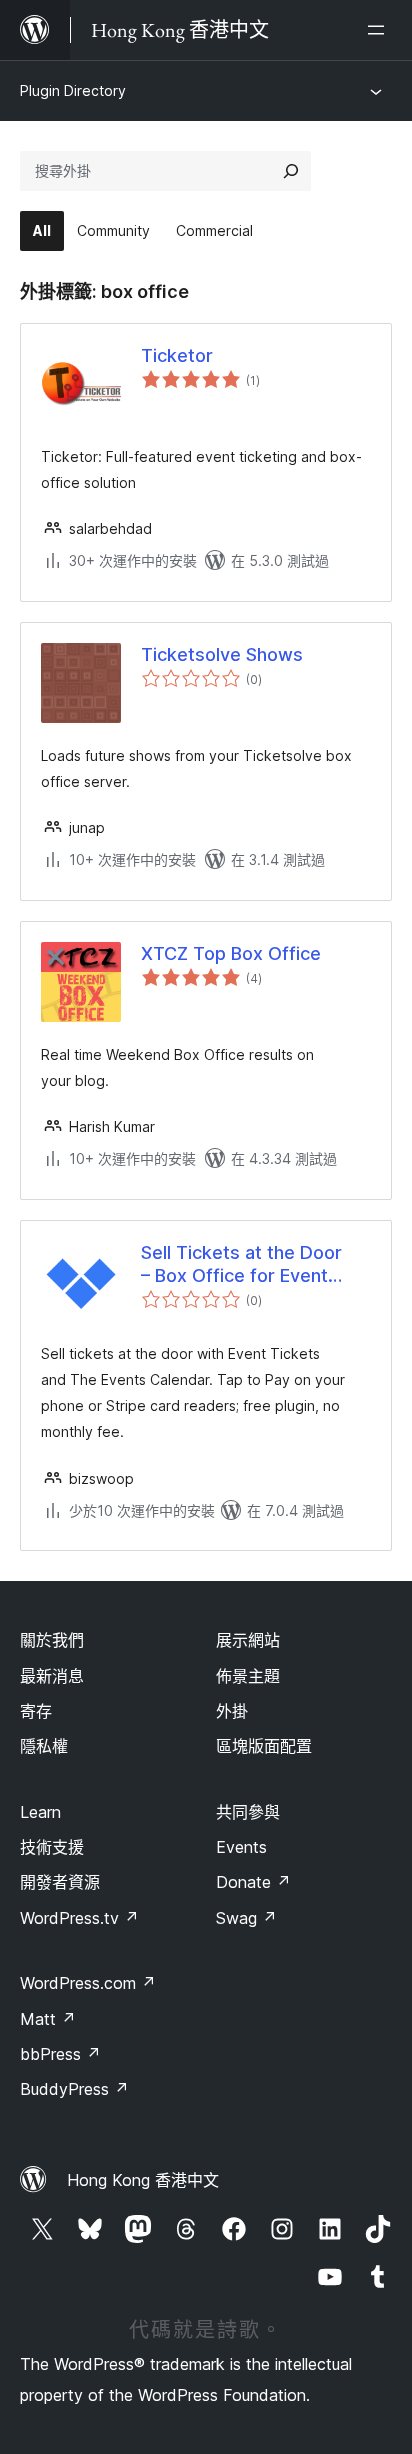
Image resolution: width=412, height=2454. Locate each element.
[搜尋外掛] (291, 171)
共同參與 (248, 1812)
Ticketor (177, 355)
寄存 (36, 1711)
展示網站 (248, 1640)
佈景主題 (248, 1676)
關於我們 (52, 1640)
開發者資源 (60, 1882)
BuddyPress (74, 2089)
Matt (48, 2019)
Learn (40, 1812)
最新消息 (52, 1676)
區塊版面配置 (264, 1746)
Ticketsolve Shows (222, 654)
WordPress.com (88, 1983)
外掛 (232, 1711)
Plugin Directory (73, 90)
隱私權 (44, 1746)
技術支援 (52, 1847)
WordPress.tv (79, 1918)
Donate (253, 1882)
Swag (246, 1918)
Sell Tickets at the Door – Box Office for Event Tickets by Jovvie (241, 1265)
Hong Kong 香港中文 (143, 2180)
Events (241, 1847)
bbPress (60, 2054)
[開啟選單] (380, 30)
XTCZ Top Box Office (231, 953)
